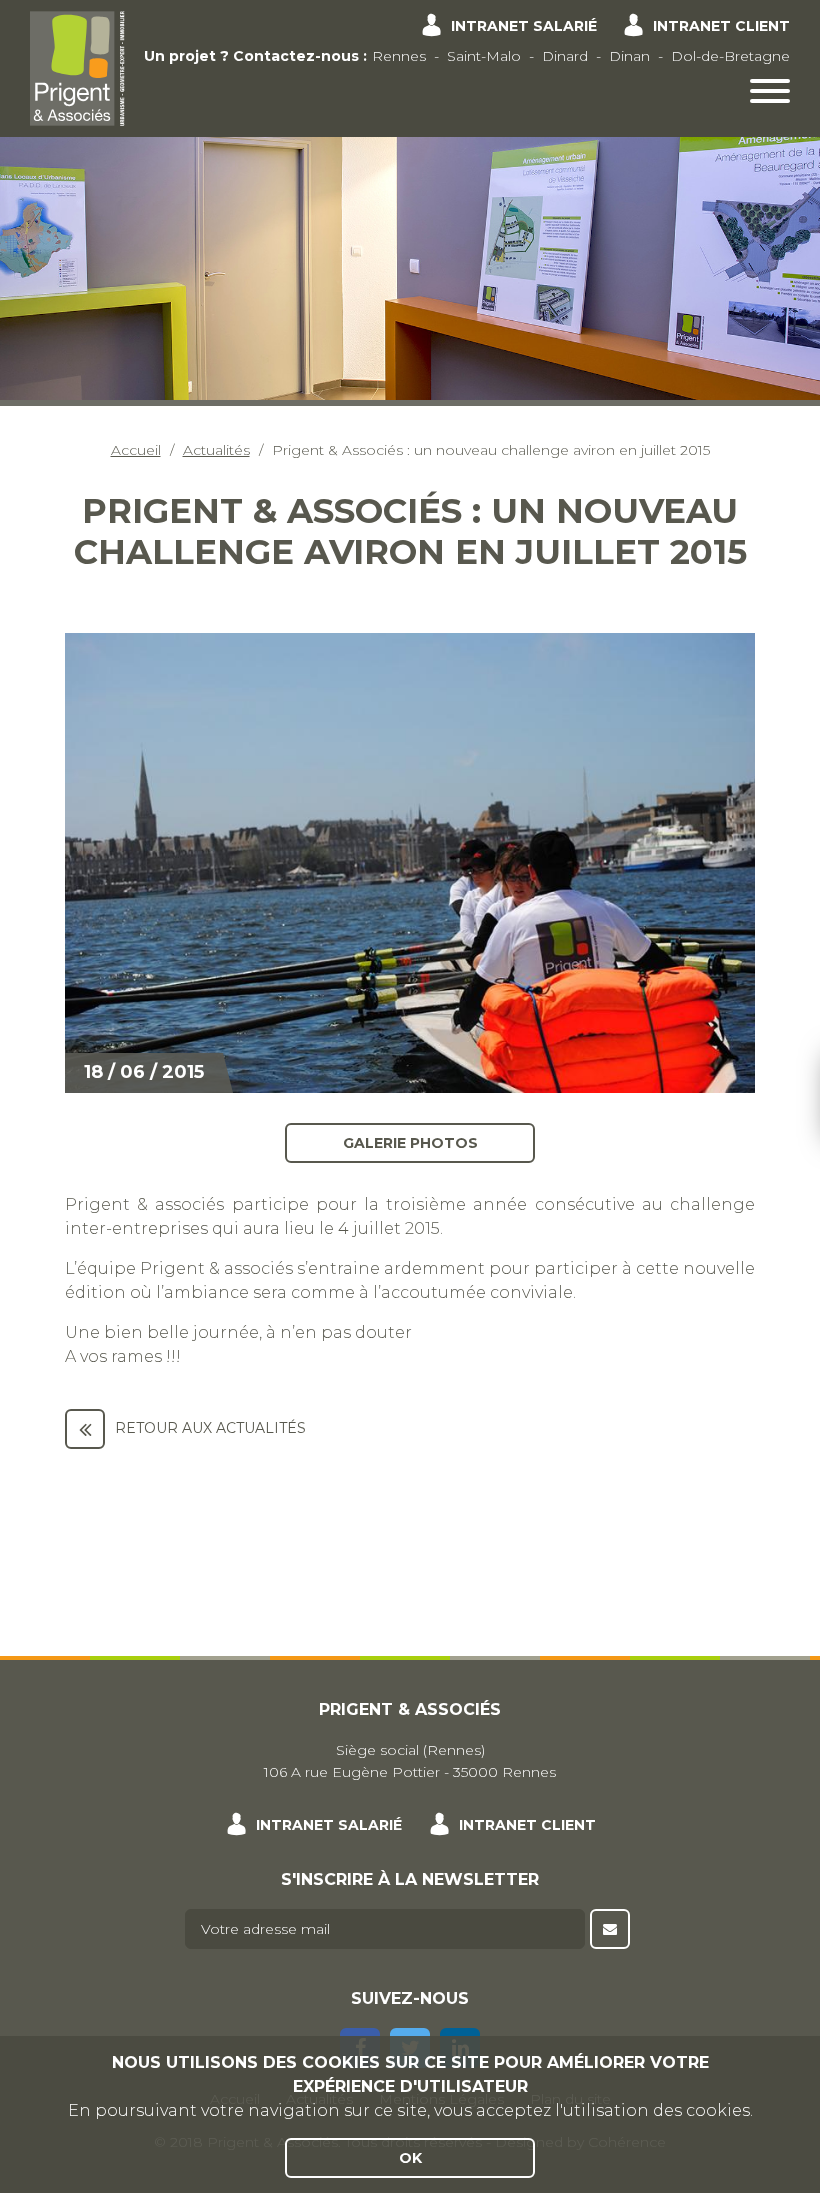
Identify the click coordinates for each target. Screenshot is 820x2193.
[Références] (85, 1429)
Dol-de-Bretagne (730, 56)
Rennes (399, 56)
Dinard (565, 56)
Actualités (216, 450)
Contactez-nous (296, 56)
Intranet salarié (524, 26)
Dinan (629, 56)
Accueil (136, 450)
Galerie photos (410, 1142)
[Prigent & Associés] (77, 66)
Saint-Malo (484, 56)
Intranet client (721, 26)
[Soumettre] (610, 1929)
